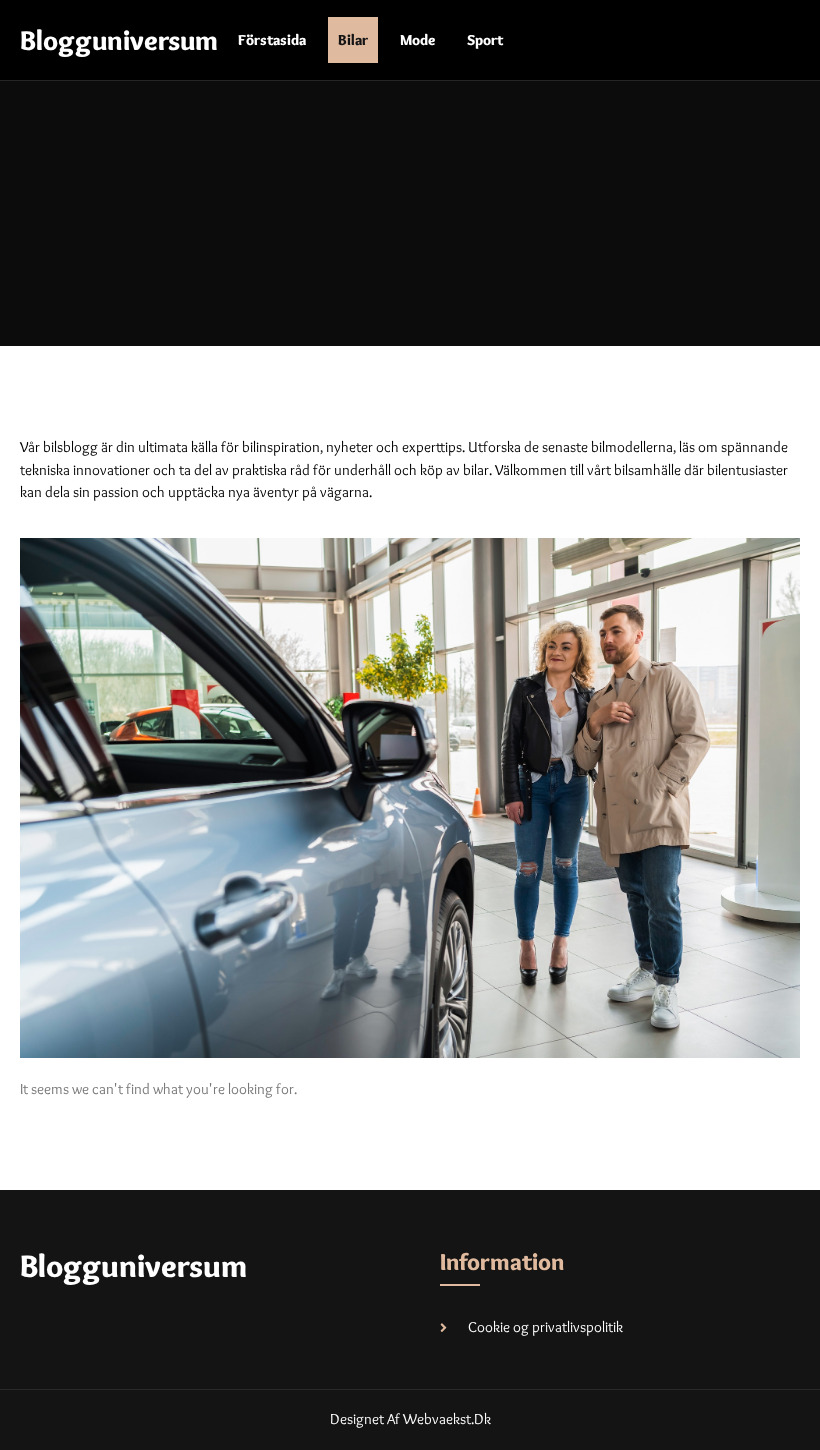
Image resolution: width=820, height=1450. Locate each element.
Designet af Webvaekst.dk (410, 1419)
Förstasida (272, 40)
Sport (485, 40)
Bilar (353, 40)
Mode (417, 40)
